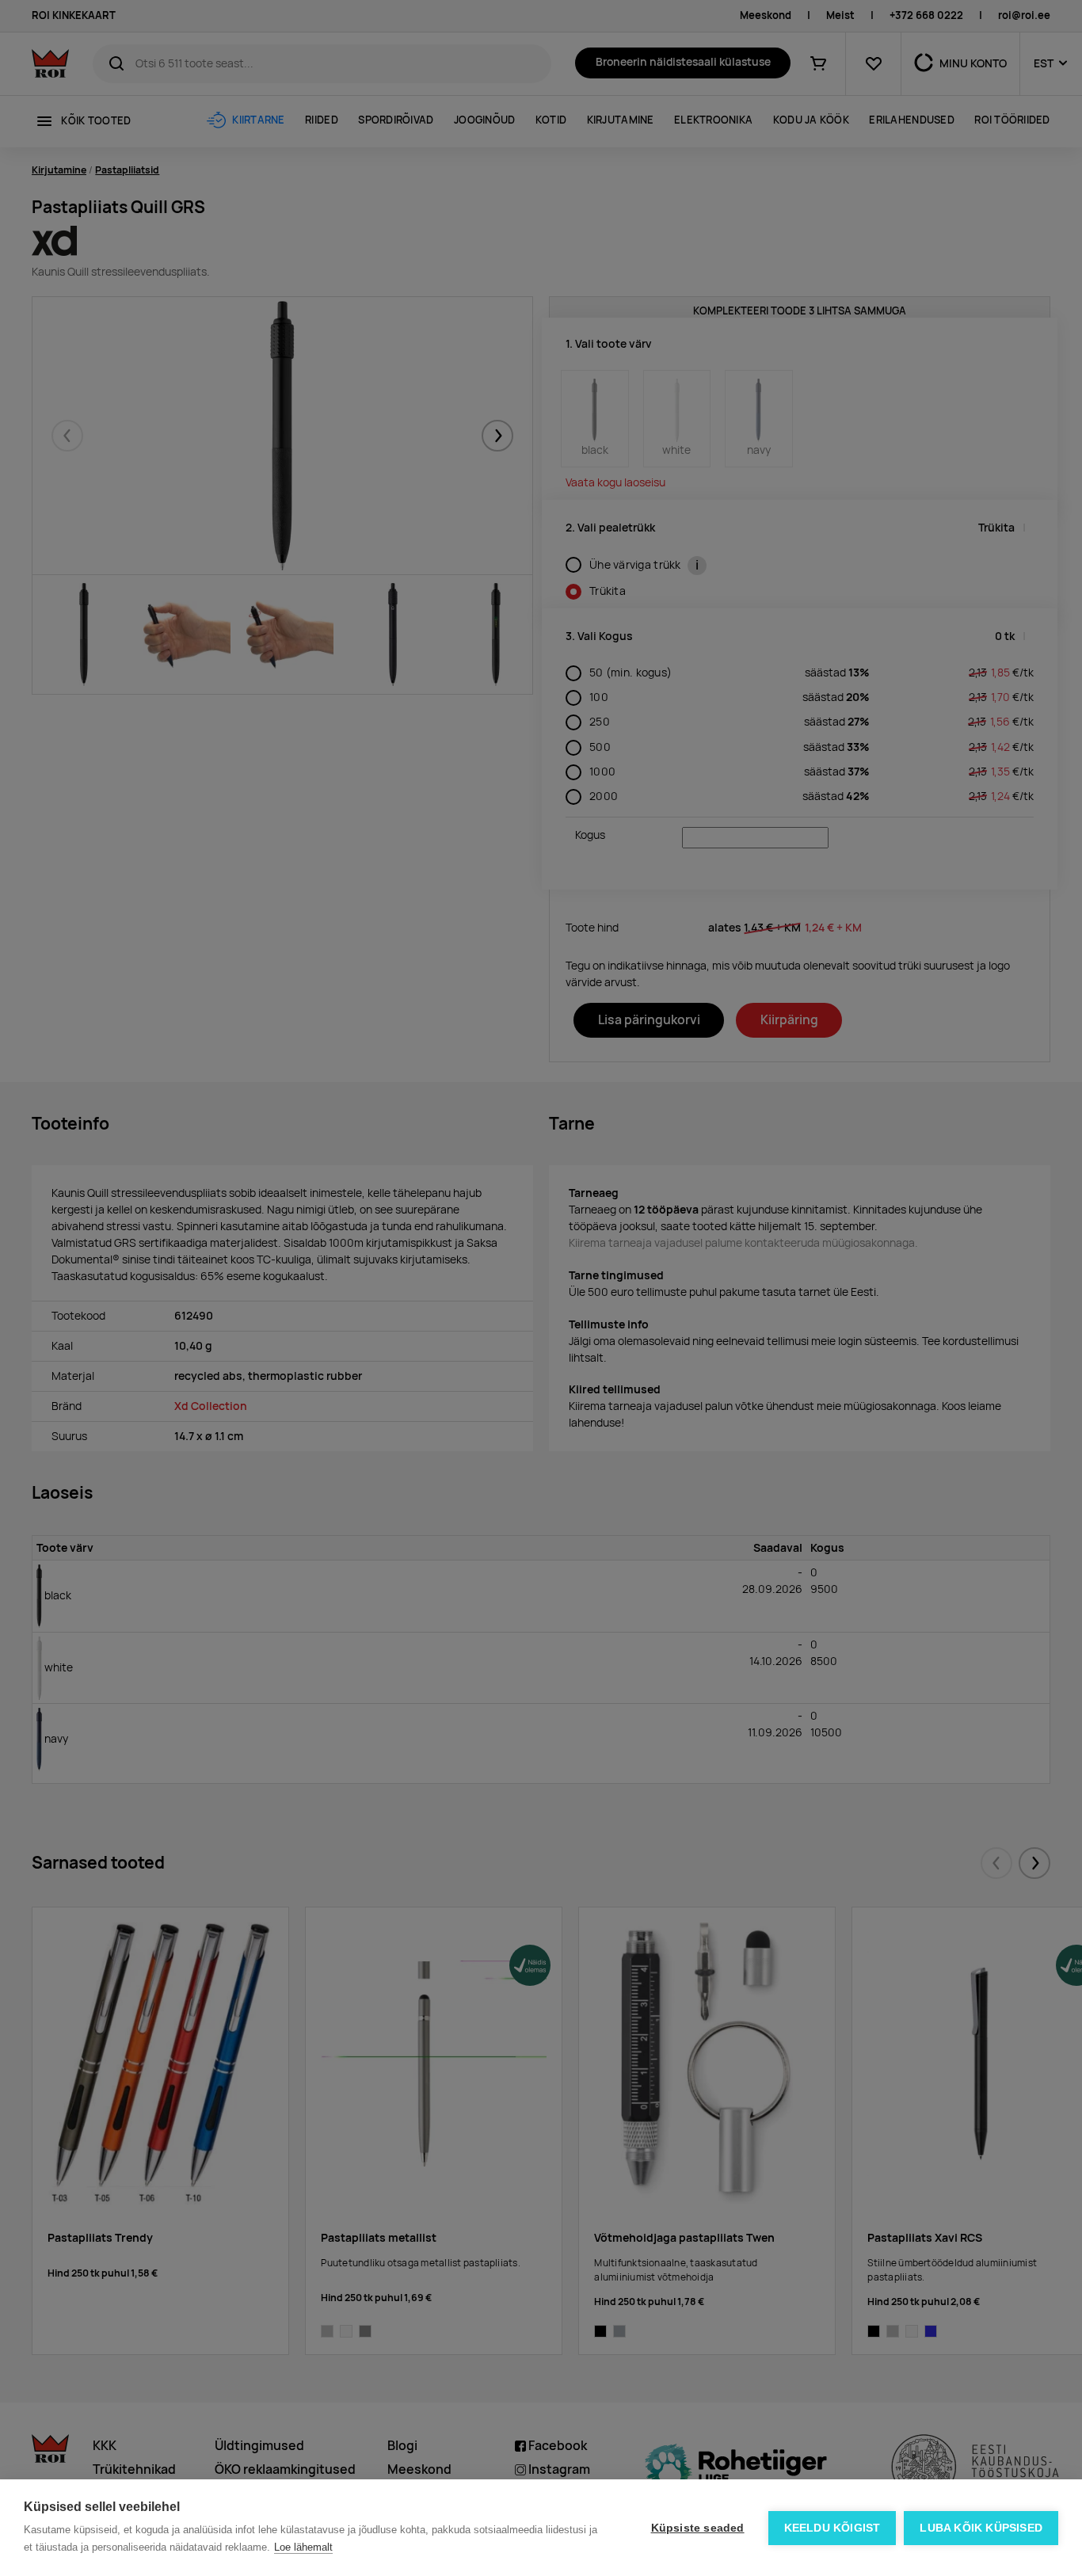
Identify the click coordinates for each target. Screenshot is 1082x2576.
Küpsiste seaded (698, 2528)
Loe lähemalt (303, 2547)
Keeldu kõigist (832, 2528)
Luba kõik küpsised (981, 2528)
